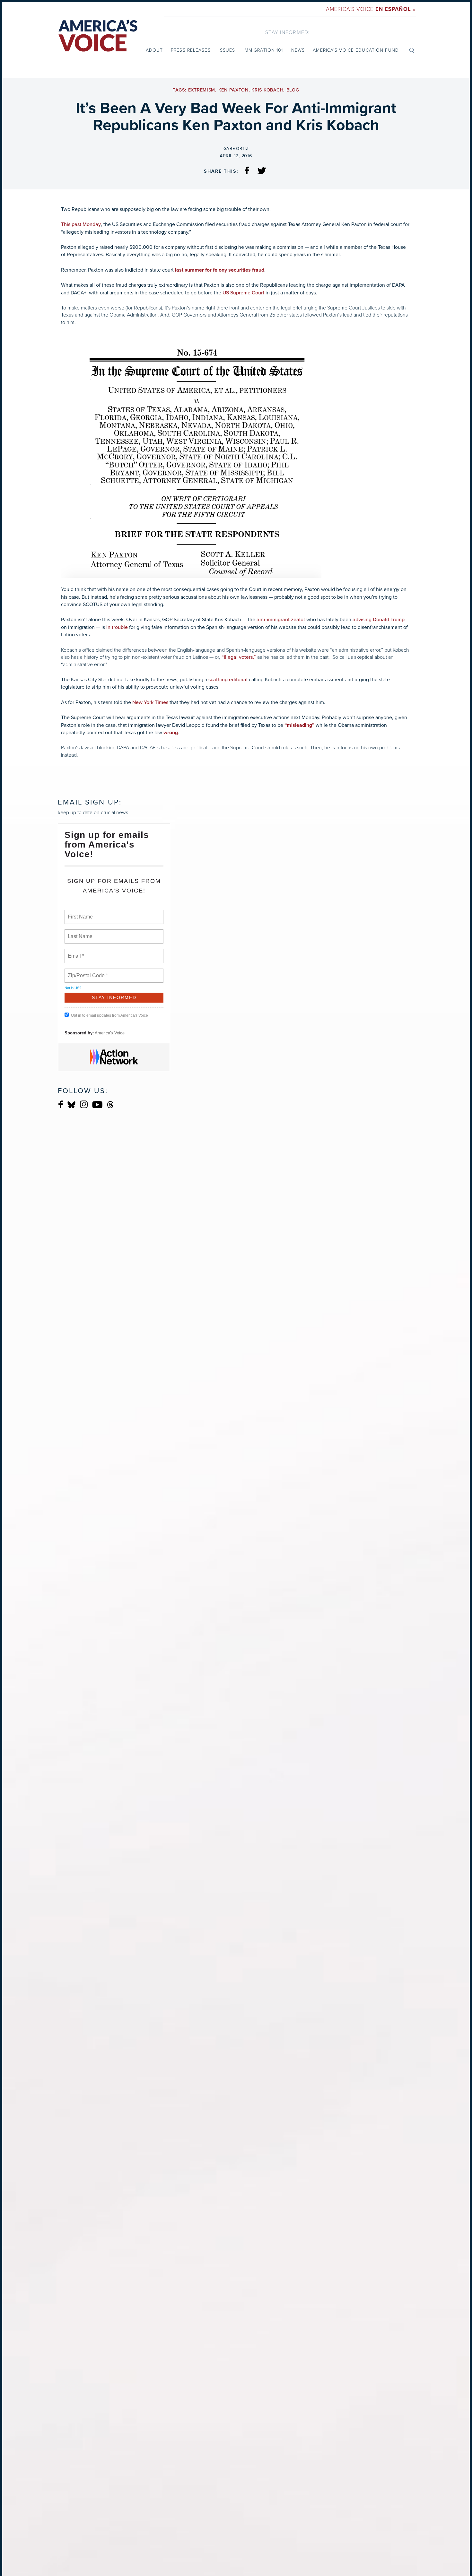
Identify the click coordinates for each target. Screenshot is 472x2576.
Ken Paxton (233, 90)
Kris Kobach (267, 90)
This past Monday (81, 224)
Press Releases (191, 50)
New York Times (150, 702)
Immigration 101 (263, 50)
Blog (293, 90)
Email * (75, 952)
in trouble (117, 627)
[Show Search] (412, 50)
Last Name (79, 933)
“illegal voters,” (239, 657)
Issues (227, 50)
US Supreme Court (243, 293)
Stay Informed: (288, 32)
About (154, 50)
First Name (80, 913)
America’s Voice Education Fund (356, 50)
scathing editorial (228, 680)
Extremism (202, 90)
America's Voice (371, 9)
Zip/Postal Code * (87, 972)
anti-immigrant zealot (281, 620)
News (298, 50)
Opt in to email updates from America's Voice (109, 1015)
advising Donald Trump (379, 620)
